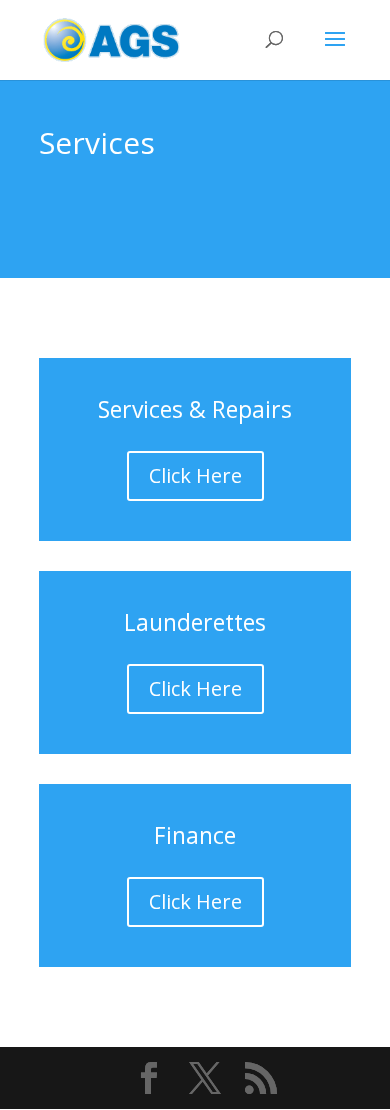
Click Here (195, 475)
